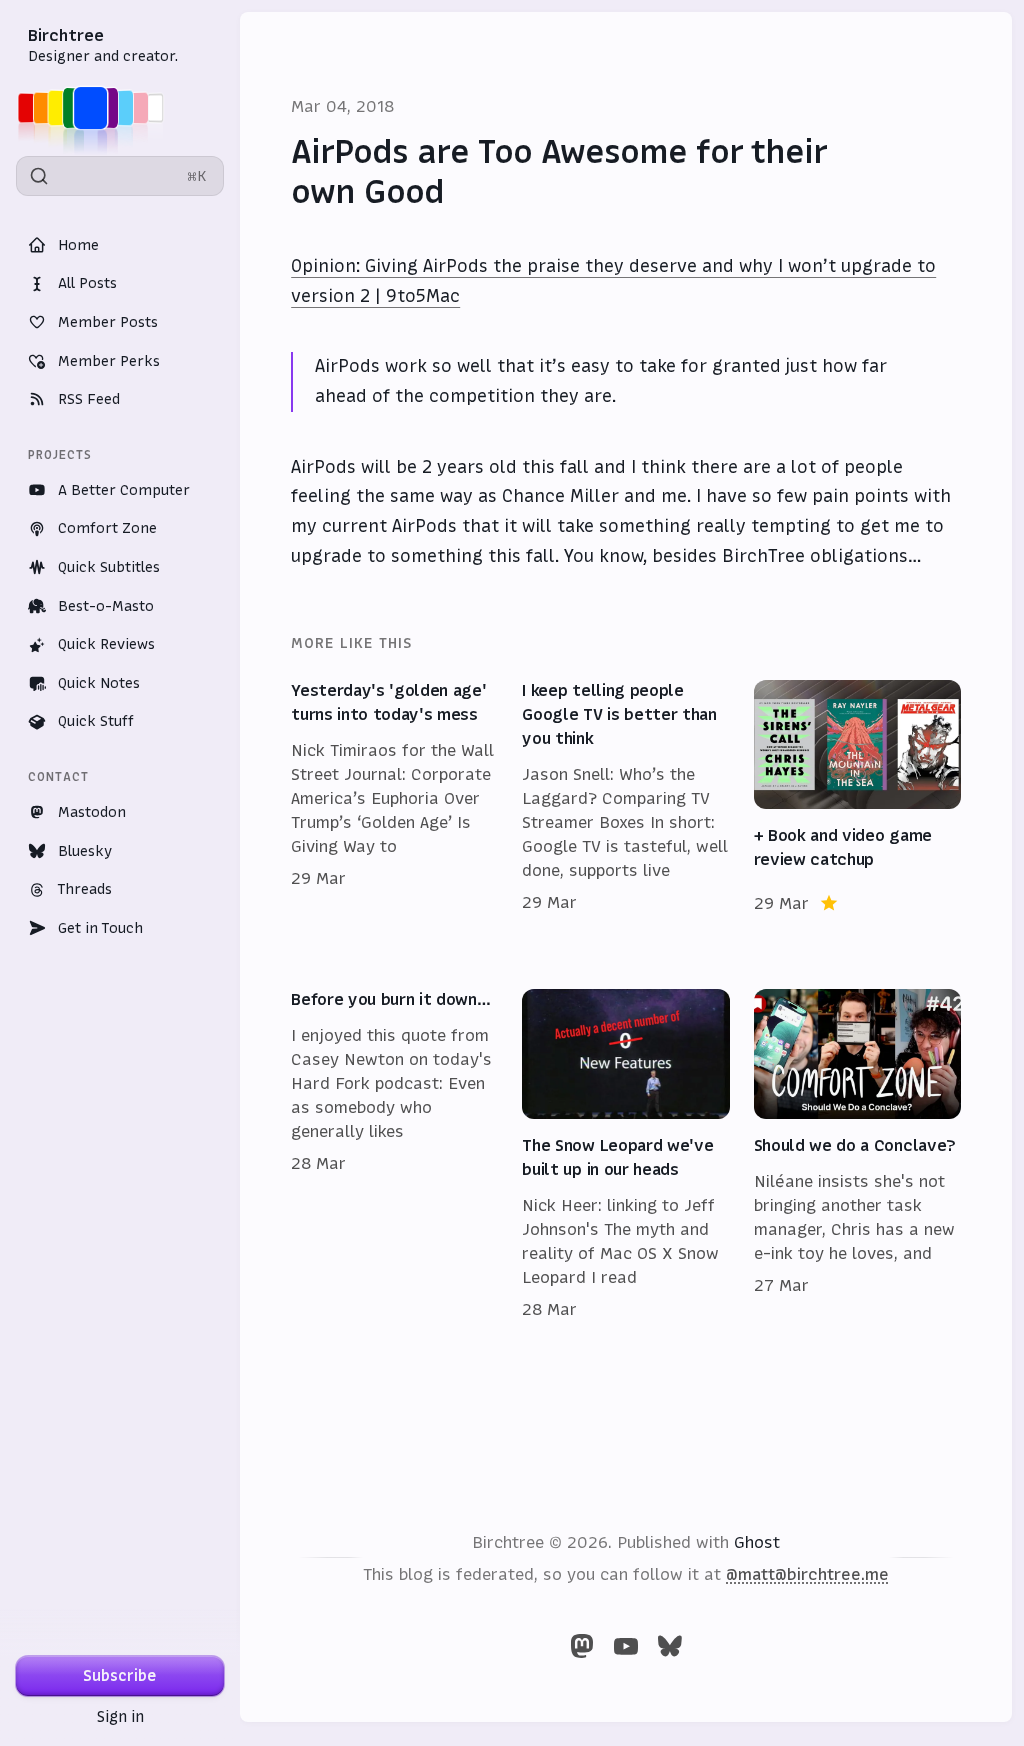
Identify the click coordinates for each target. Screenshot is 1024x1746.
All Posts (87, 283)
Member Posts (108, 322)
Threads (85, 889)
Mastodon (92, 812)
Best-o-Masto (106, 606)
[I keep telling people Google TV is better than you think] (625, 798)
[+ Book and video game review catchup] (857, 798)
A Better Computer (124, 490)
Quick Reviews (106, 644)
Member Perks (109, 361)
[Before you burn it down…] (394, 1155)
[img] (96, 108)
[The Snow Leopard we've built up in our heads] (625, 1155)
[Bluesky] (670, 1646)
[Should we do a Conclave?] (857, 1155)
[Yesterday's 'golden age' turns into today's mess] (394, 798)
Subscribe (120, 1675)
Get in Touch (100, 928)
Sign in (120, 1716)
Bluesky (85, 851)
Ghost (757, 1542)
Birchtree (66, 35)
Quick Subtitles (109, 567)
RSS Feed (89, 399)
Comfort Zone (107, 528)
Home (78, 245)
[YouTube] (626, 1646)
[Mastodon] (582, 1646)
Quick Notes (99, 683)
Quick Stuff (96, 721)
